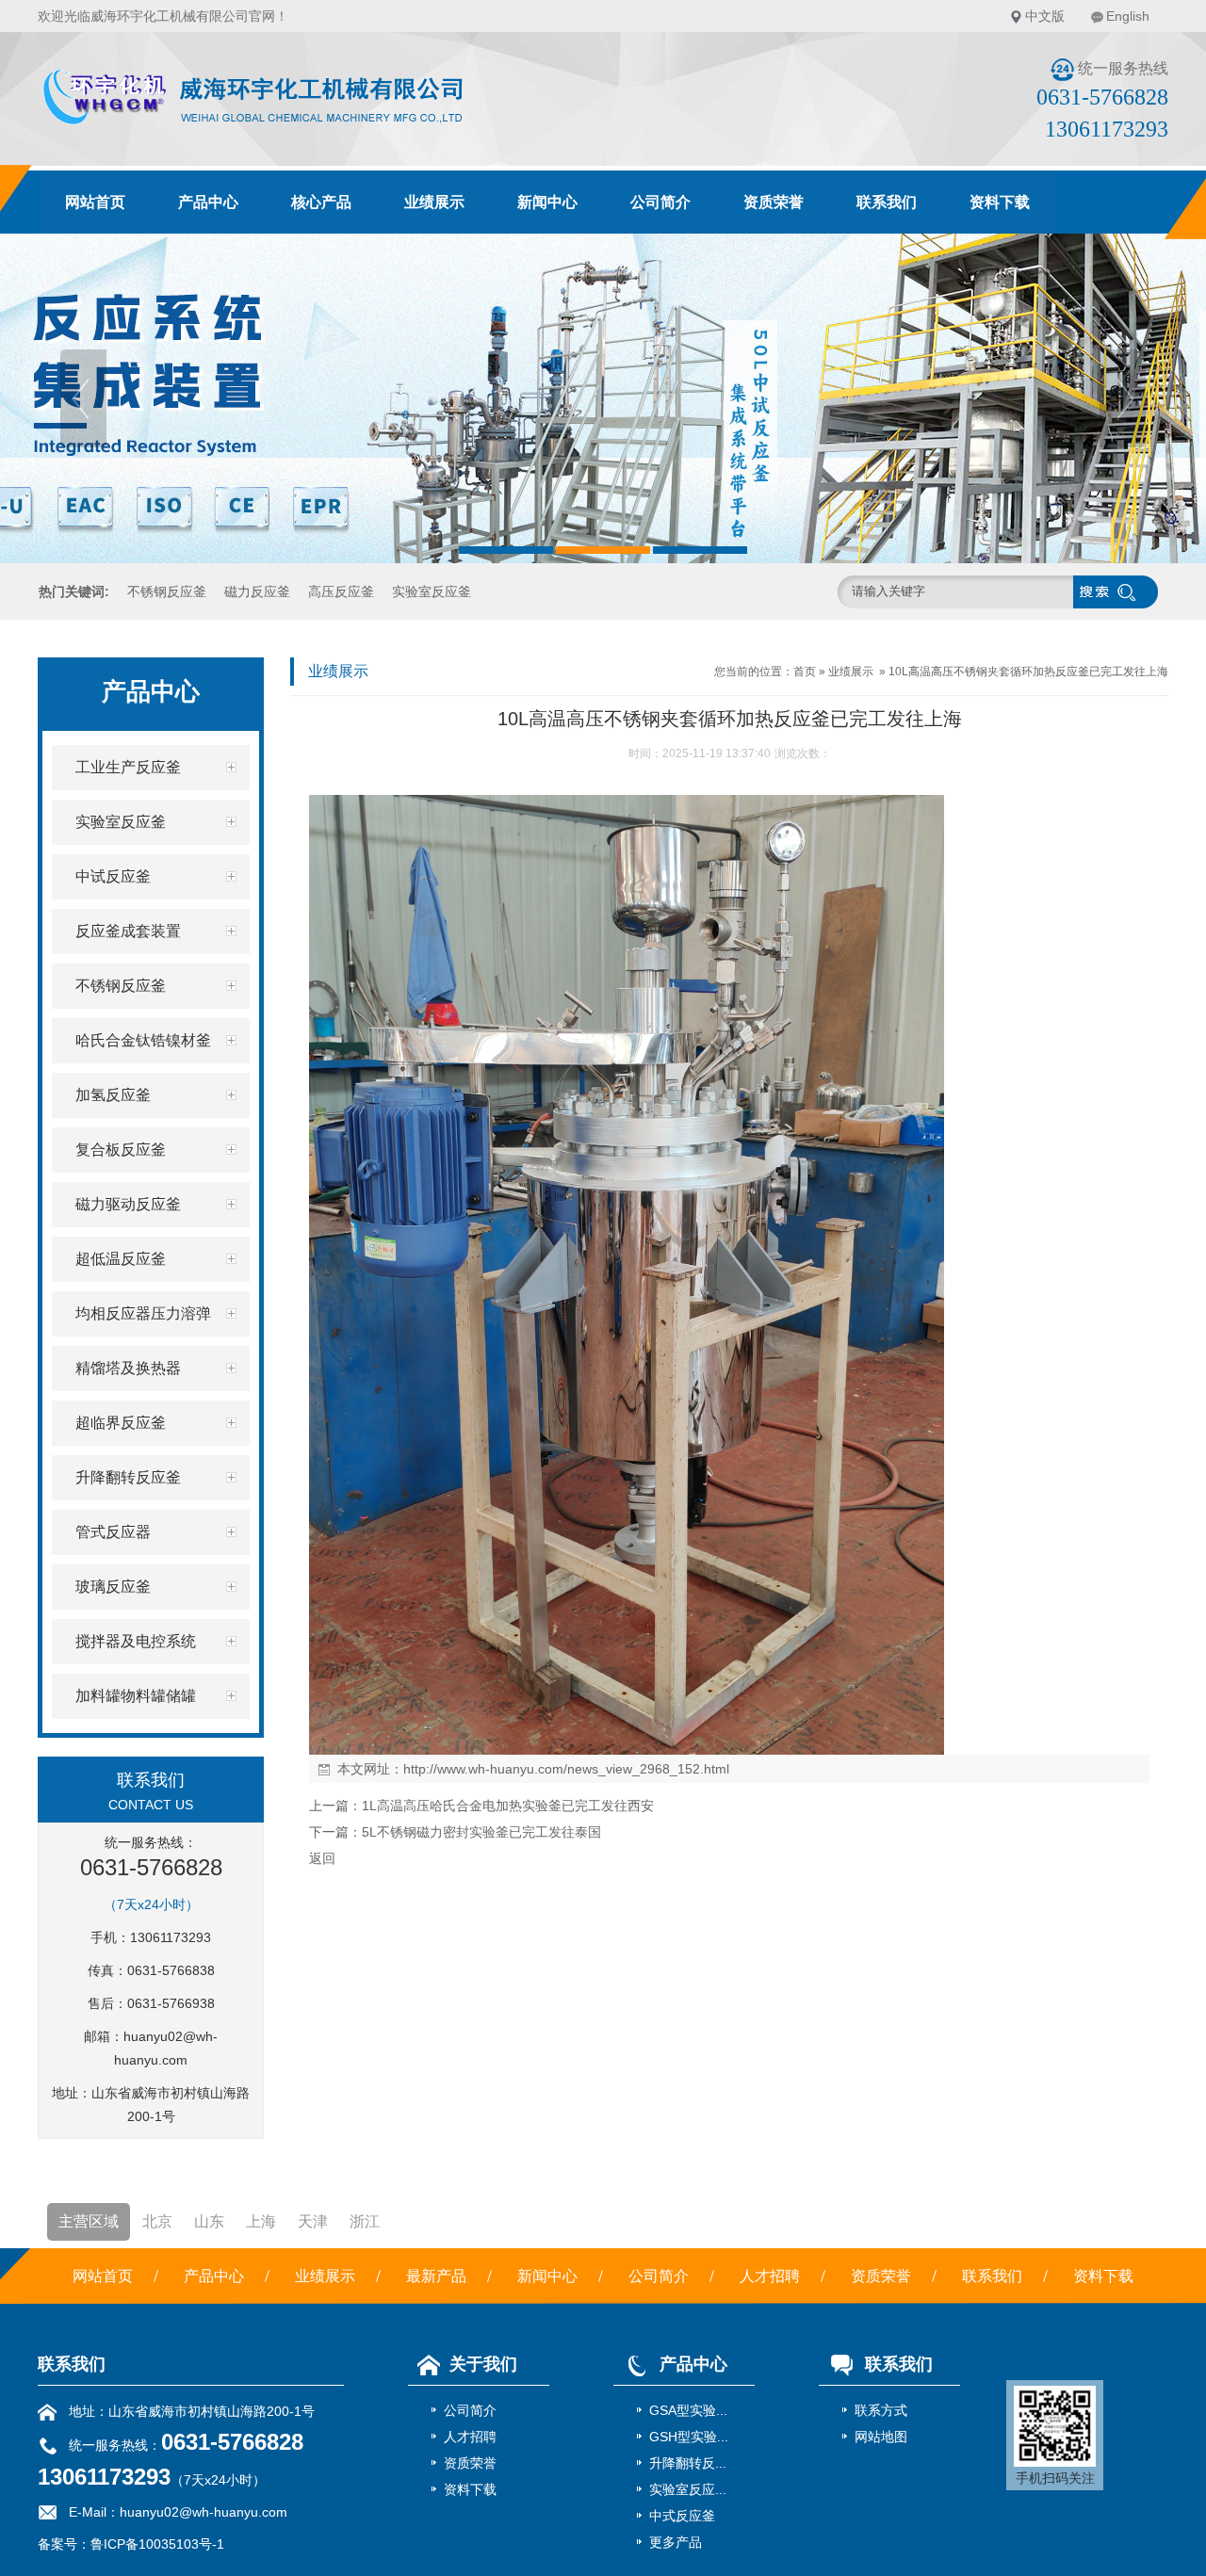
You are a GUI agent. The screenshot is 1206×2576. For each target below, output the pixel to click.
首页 (805, 672)
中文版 (1045, 16)
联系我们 (887, 202)
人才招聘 (770, 2276)
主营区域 (89, 2221)
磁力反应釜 (257, 591)
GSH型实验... (689, 2437)
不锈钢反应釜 (167, 591)
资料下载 (1000, 202)
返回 (322, 1858)
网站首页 (95, 202)
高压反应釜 (341, 591)
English (1128, 16)
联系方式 (881, 2410)
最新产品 (436, 2276)
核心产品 (321, 202)
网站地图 (881, 2437)
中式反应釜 (682, 2516)
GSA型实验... (688, 2410)
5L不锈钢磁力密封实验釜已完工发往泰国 (481, 1832)
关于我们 (483, 2364)
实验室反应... (688, 2489)
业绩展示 (434, 202)
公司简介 (660, 202)
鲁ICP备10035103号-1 (157, 2544)
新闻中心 (547, 202)
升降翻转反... (688, 2463)
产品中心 (208, 202)
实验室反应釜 (432, 591)
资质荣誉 (774, 202)
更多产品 (676, 2542)
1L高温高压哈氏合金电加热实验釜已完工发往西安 (508, 1806)
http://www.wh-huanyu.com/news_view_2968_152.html (566, 1769)
